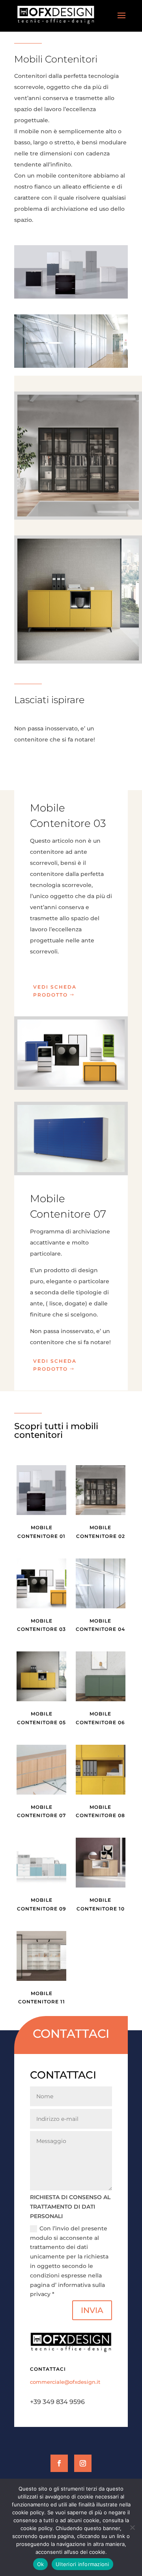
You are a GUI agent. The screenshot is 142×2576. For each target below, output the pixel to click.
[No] (132, 2527)
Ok (41, 2564)
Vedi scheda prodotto (55, 991)
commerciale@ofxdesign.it (65, 2382)
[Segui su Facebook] (59, 2463)
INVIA (92, 2310)
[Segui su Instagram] (83, 2463)
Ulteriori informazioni (82, 2564)
